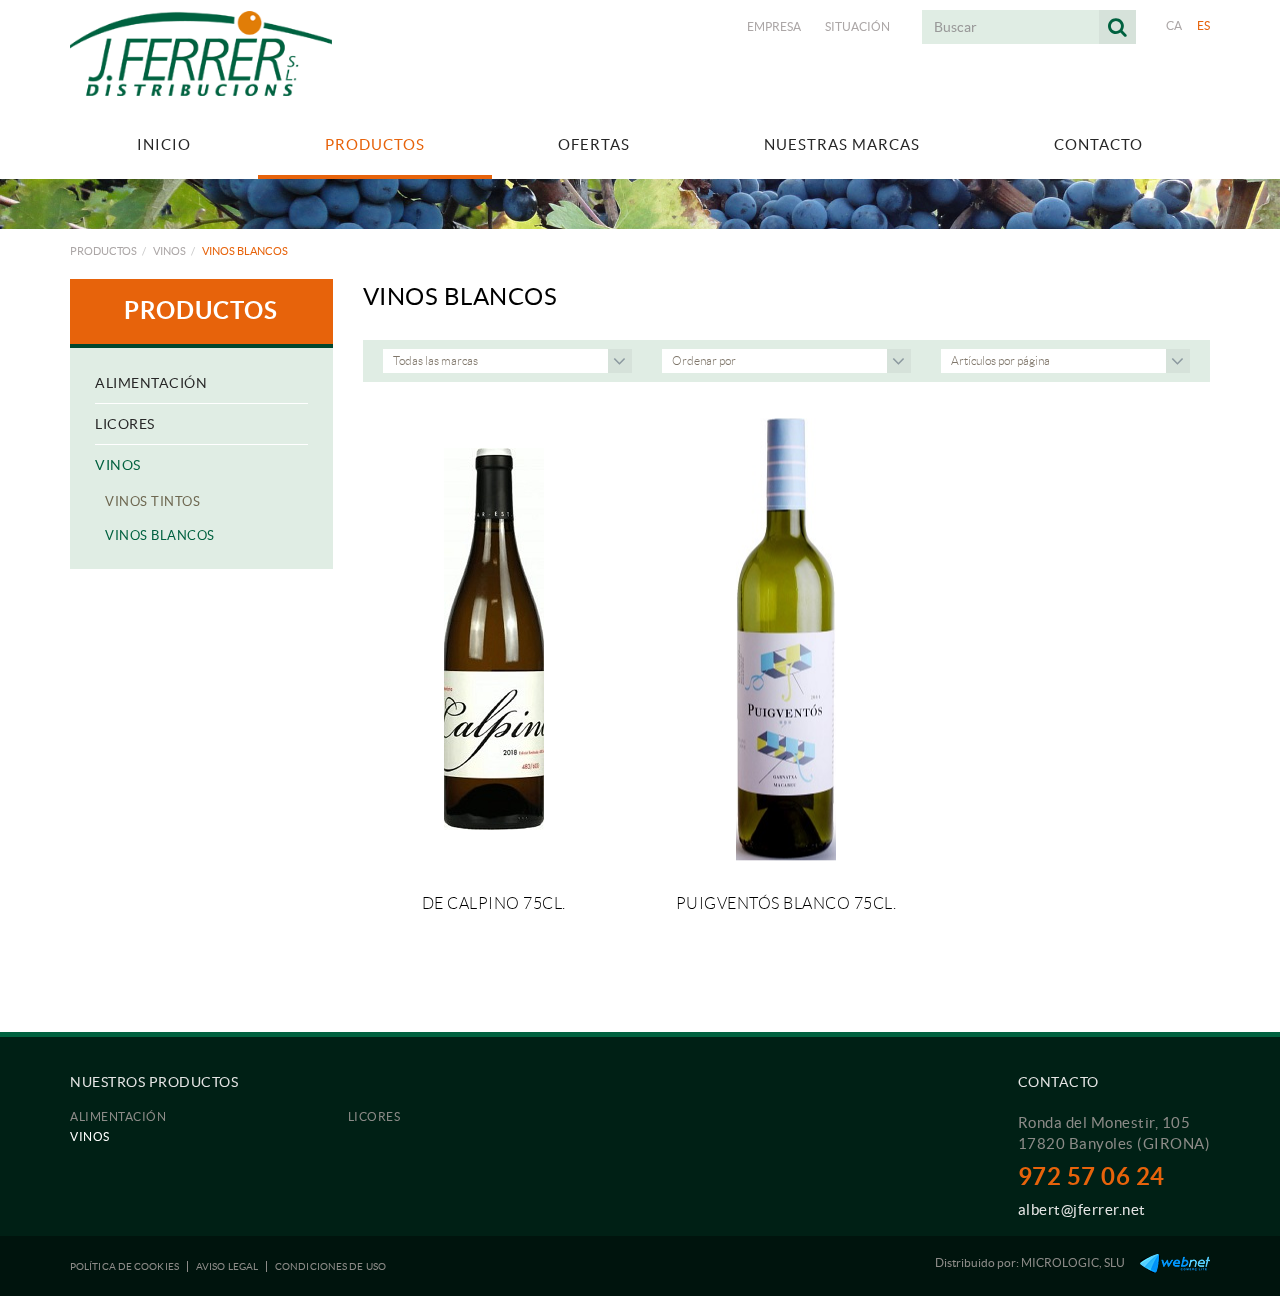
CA (1174, 25)
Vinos (169, 251)
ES (1204, 25)
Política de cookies (124, 1266)
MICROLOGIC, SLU (1073, 1262)
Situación (857, 26)
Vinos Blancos (160, 535)
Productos (103, 251)
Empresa (774, 26)
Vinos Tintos (152, 501)
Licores (125, 424)
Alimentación (151, 383)
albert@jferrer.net (1082, 1209)
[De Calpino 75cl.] (494, 639)
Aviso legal (227, 1266)
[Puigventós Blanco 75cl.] (786, 639)
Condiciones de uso (330, 1266)
